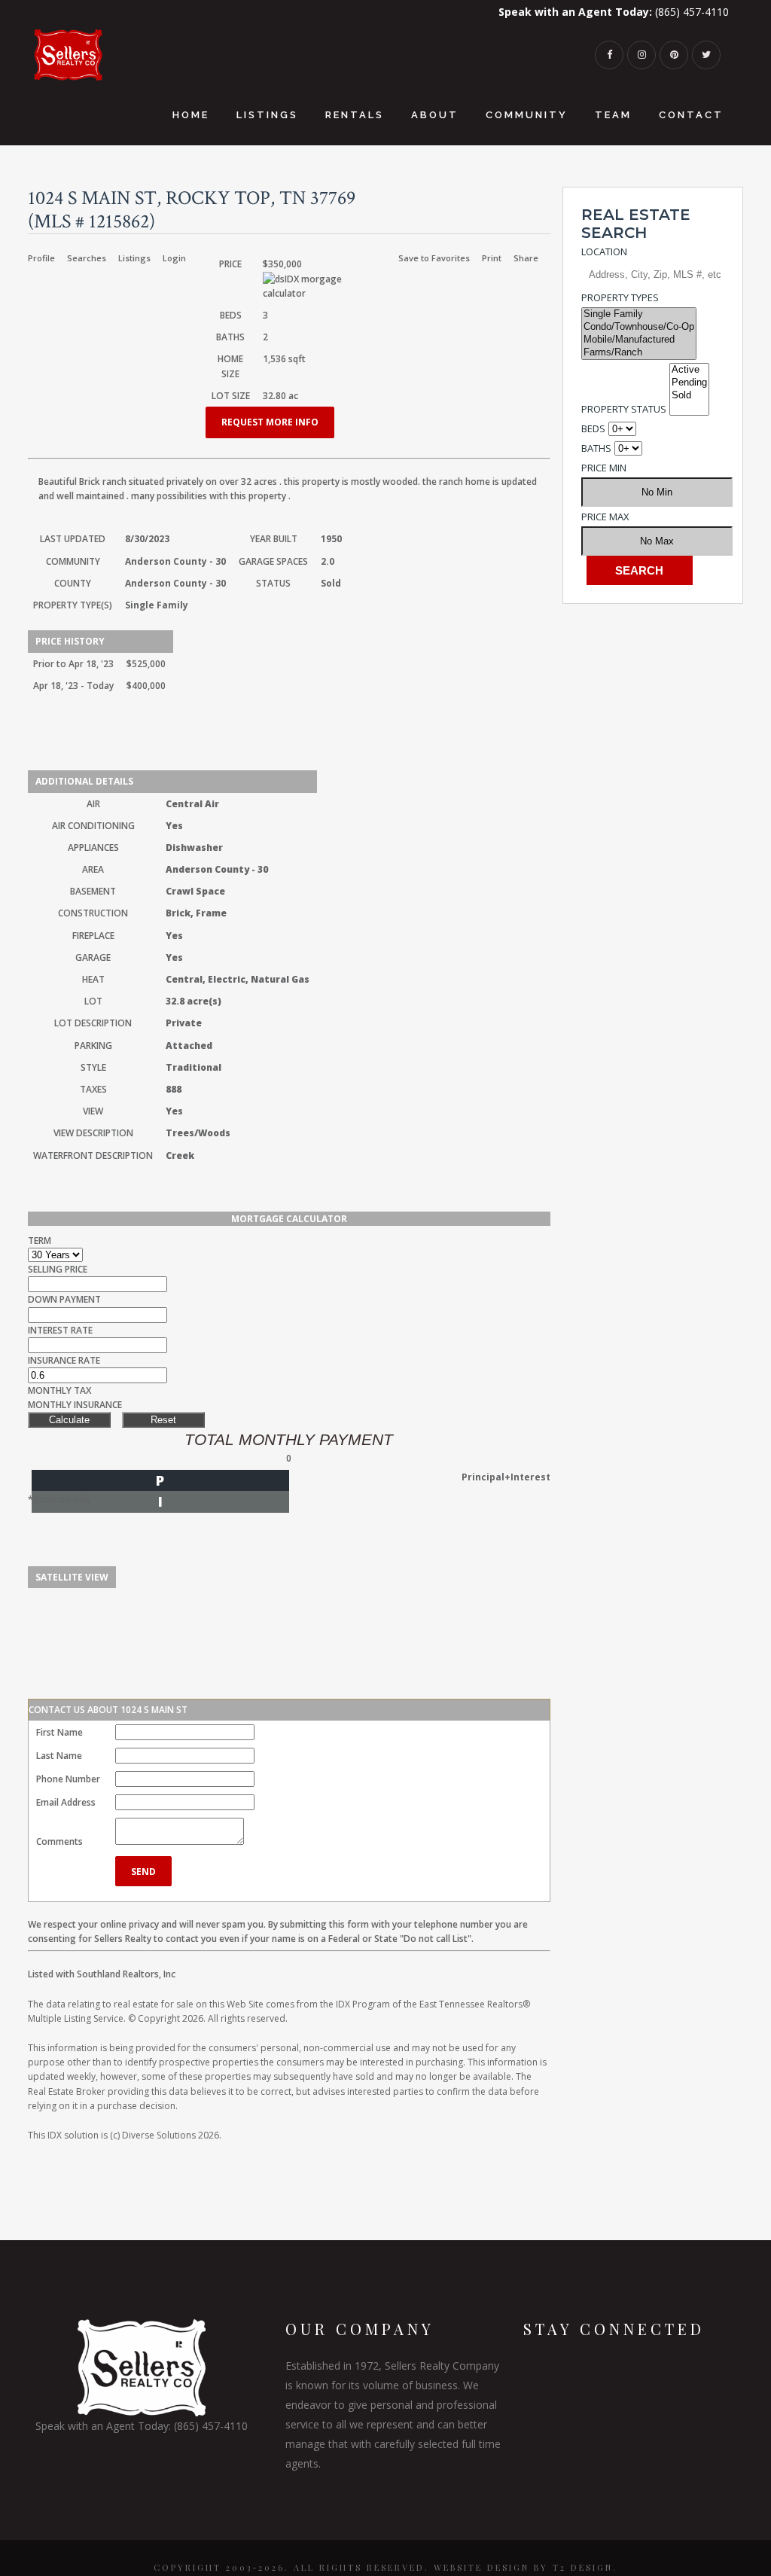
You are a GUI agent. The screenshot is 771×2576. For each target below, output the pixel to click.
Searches (87, 258)
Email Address (66, 1802)
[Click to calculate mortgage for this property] (323, 286)
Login (174, 258)
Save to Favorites (434, 258)
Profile (41, 258)
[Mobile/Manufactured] (639, 340)
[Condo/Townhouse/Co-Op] (639, 327)
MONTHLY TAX (59, 1390)
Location (604, 252)
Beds (593, 428)
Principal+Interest (506, 1477)
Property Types (620, 297)
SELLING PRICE (58, 1269)
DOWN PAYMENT (64, 1299)
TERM (40, 1241)
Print (492, 258)
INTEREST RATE (60, 1330)
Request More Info (270, 422)
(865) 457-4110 (614, 12)
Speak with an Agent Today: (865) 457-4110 (142, 2426)
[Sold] (689, 396)
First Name (59, 1732)
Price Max (605, 517)
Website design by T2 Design (523, 2567)
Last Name (59, 1756)
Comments (59, 1841)
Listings (134, 258)
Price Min (604, 468)
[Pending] (689, 383)
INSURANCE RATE (64, 1360)
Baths (596, 448)
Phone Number (68, 1779)
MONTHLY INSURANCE (75, 1405)
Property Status (624, 409)
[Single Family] (639, 314)
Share (526, 258)
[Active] (689, 370)
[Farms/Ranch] (639, 353)
